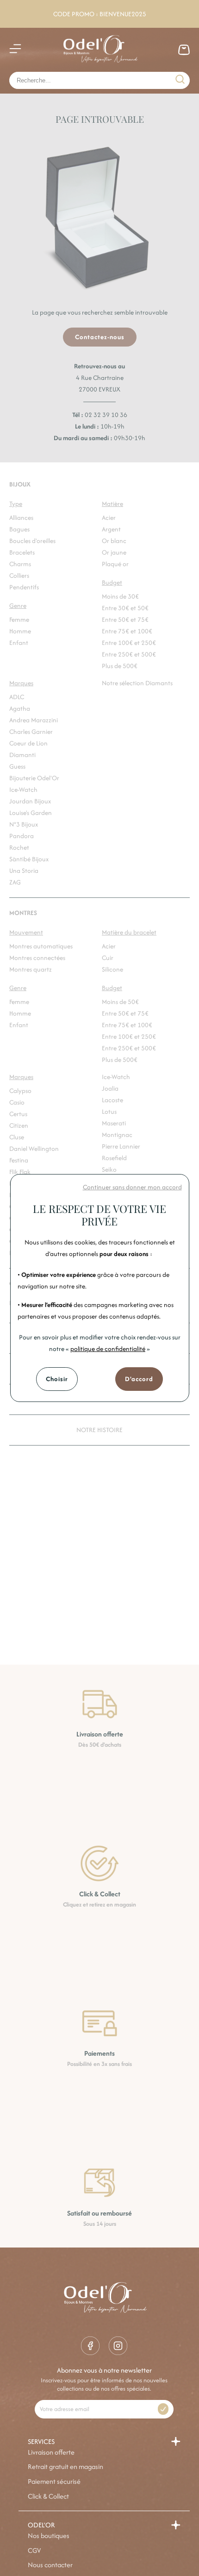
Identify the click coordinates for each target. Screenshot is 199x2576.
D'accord (139, 1379)
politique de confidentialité (108, 1349)
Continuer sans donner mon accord (132, 1187)
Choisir (57, 1379)
